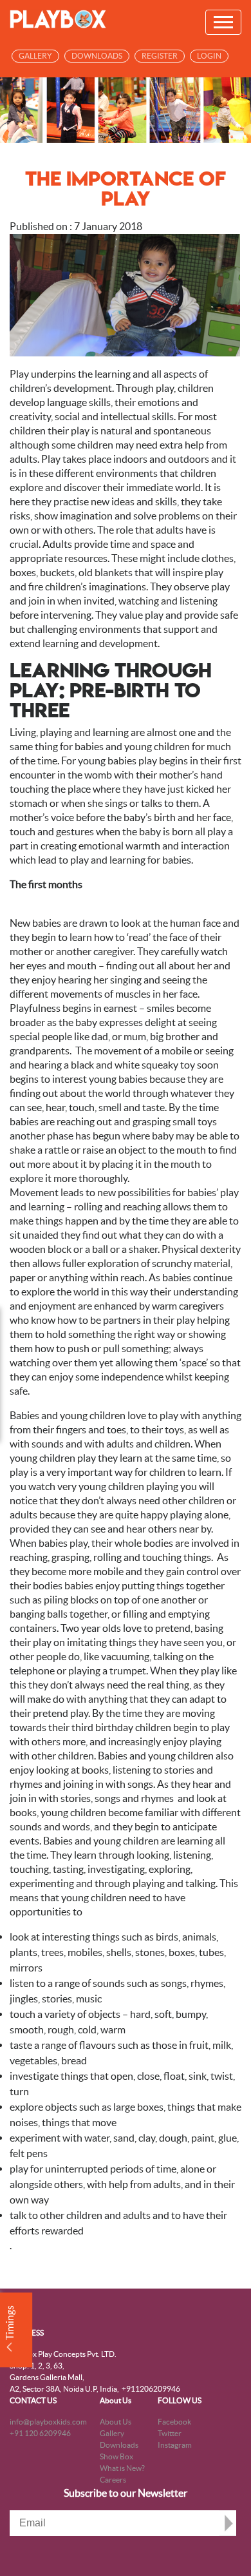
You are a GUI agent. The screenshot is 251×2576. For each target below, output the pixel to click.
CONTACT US (33, 2400)
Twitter (170, 2433)
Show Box (116, 2456)
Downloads (97, 56)
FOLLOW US (180, 2400)
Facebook (174, 2422)
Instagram (175, 2445)
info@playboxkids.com (48, 2422)
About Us (116, 2400)
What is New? (122, 2468)
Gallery (35, 56)
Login (209, 56)
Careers (113, 2480)
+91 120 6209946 (40, 2433)
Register (160, 56)
